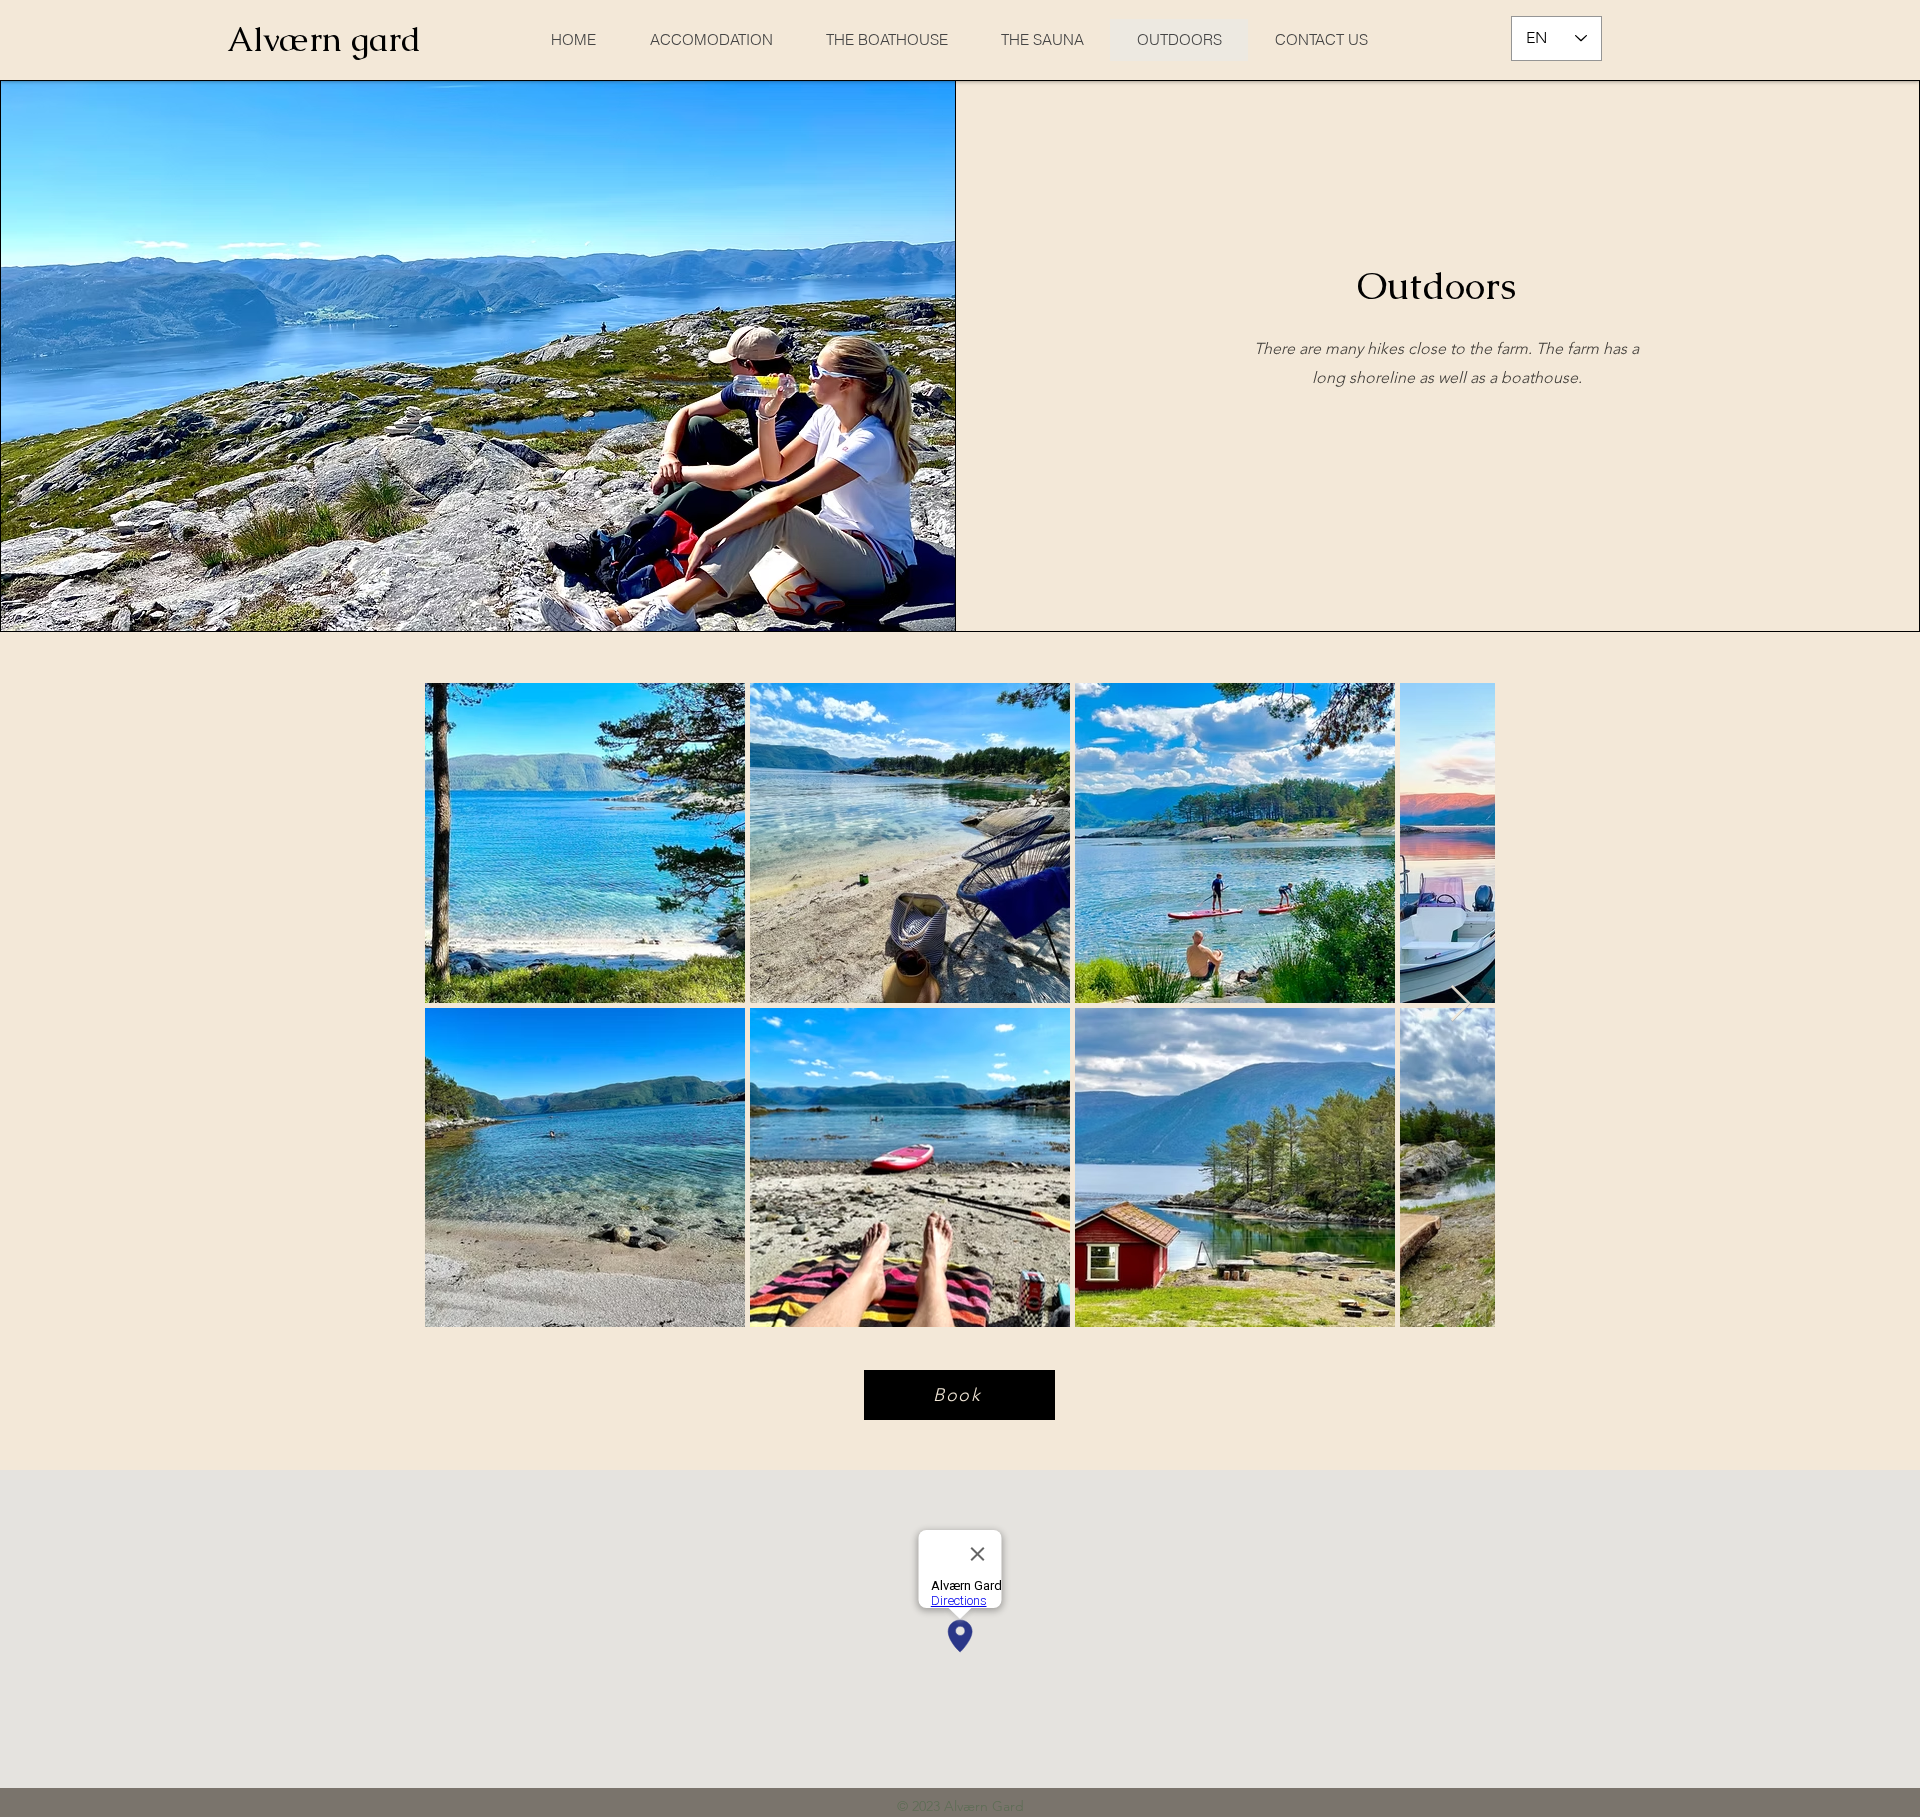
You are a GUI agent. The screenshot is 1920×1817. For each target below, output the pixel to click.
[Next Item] (1460, 1004)
